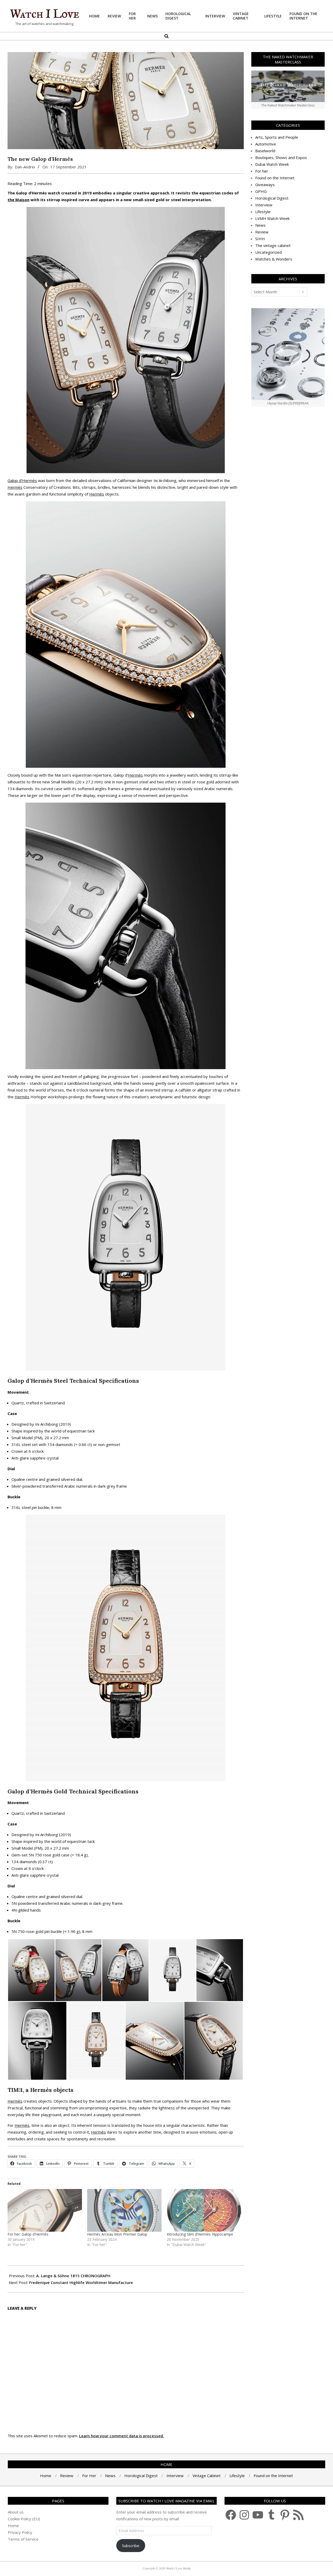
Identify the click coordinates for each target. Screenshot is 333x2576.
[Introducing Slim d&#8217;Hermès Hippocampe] (204, 2210)
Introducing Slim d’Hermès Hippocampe (200, 2234)
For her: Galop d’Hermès (28, 2234)
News (260, 225)
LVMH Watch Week (272, 218)
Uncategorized (268, 252)
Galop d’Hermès (22, 480)
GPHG (261, 191)
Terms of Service (23, 2539)
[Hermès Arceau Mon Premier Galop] (124, 2210)
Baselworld (265, 151)
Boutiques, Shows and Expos (281, 157)
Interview (264, 205)
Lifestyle (263, 212)
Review (262, 232)
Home (13, 2526)
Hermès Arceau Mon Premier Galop (117, 2234)
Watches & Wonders (274, 259)
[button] (31, 1970)
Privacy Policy (20, 2532)
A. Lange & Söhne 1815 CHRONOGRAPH (73, 2276)
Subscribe (131, 2546)
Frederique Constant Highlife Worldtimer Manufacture (81, 2282)
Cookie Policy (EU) (24, 2519)
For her (262, 171)
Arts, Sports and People (277, 137)
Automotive (266, 144)
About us (16, 2512)
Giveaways (265, 185)
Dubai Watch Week (272, 164)
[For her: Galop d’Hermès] (45, 2210)
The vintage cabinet (273, 245)
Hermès (15, 487)
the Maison (18, 200)
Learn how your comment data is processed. (121, 2436)
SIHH (260, 239)
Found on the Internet (275, 178)
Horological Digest (272, 198)
